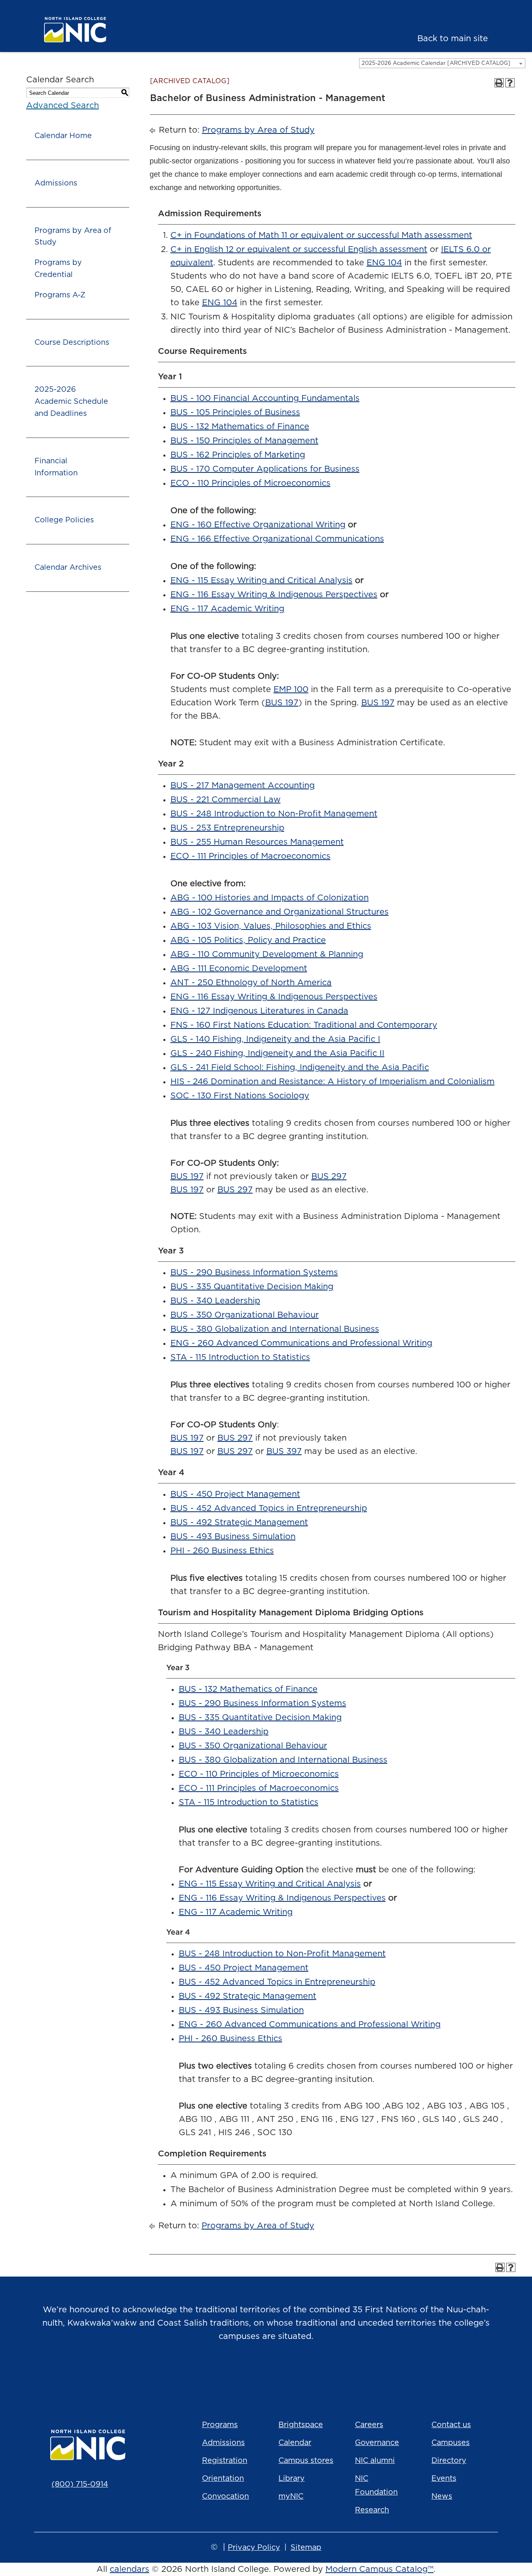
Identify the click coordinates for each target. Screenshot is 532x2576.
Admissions (56, 183)
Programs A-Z (60, 295)
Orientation (223, 2479)
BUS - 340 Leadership (215, 1301)
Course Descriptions (72, 343)
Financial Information (56, 467)
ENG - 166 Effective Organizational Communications (277, 539)
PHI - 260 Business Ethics (222, 1551)
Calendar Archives (68, 568)
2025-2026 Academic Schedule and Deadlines (71, 402)
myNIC (291, 2497)
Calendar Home (63, 136)
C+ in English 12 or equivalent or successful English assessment (299, 250)
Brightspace (301, 2425)
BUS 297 (329, 1177)
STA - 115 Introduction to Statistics (240, 1357)
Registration (225, 2461)
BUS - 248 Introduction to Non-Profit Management (274, 814)
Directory (449, 2461)
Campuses (451, 2443)
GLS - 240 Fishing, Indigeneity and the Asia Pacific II (277, 1053)
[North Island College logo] (89, 30)
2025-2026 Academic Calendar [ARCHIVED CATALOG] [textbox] (436, 63)
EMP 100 (291, 690)
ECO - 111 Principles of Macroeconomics (250, 856)
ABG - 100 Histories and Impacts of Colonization (270, 898)
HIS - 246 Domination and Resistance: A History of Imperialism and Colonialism (332, 1082)
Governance (377, 2443)
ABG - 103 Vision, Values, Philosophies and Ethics (271, 926)
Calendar (295, 2443)
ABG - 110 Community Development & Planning (267, 954)
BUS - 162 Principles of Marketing (238, 455)
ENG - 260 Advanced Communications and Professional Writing (301, 1343)
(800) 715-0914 (80, 2485)
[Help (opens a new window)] (510, 83)
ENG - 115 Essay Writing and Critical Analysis (261, 581)
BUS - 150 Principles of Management (244, 441)
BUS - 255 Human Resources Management (257, 842)
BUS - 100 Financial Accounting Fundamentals (265, 398)
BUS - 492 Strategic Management (239, 1523)
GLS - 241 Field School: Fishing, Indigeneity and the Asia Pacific (300, 1068)
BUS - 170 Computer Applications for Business (265, 469)
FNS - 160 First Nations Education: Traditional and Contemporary (304, 1025)
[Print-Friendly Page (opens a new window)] (499, 83)
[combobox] (442, 63)
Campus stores (306, 2461)
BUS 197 (282, 703)
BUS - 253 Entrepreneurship (227, 828)
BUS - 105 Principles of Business (235, 413)
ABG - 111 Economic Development (239, 969)
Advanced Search (63, 106)
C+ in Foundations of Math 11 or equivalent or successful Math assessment (321, 235)
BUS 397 (284, 1451)
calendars (129, 2569)
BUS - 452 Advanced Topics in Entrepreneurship (269, 1508)
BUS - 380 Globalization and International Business (275, 1329)
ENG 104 (384, 263)
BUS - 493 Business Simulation (233, 1537)
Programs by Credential (58, 269)
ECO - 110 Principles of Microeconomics (250, 483)
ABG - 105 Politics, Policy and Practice (248, 940)
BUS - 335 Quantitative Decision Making (252, 1287)
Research (372, 2510)
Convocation (225, 2497)
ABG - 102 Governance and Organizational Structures (280, 912)
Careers (369, 2425)
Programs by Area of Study (73, 237)
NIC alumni (375, 2461)
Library (292, 2479)
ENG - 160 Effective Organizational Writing (258, 525)
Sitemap (306, 2548)
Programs (220, 2425)
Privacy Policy (254, 2548)
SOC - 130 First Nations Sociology (240, 1096)
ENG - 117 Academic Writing (227, 609)
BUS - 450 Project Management (235, 1494)
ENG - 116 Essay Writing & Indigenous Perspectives (274, 595)
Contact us (451, 2425)
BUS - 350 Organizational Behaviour (245, 1315)
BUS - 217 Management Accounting (243, 786)
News (442, 2497)
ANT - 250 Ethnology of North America (251, 983)
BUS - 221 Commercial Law (225, 800)
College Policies (64, 520)
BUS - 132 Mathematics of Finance (240, 427)
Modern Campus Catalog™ (379, 2569)
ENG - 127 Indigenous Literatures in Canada (259, 1011)
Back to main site (453, 39)
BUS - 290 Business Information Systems (254, 1273)
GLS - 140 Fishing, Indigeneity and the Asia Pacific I (275, 1039)
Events (444, 2479)
